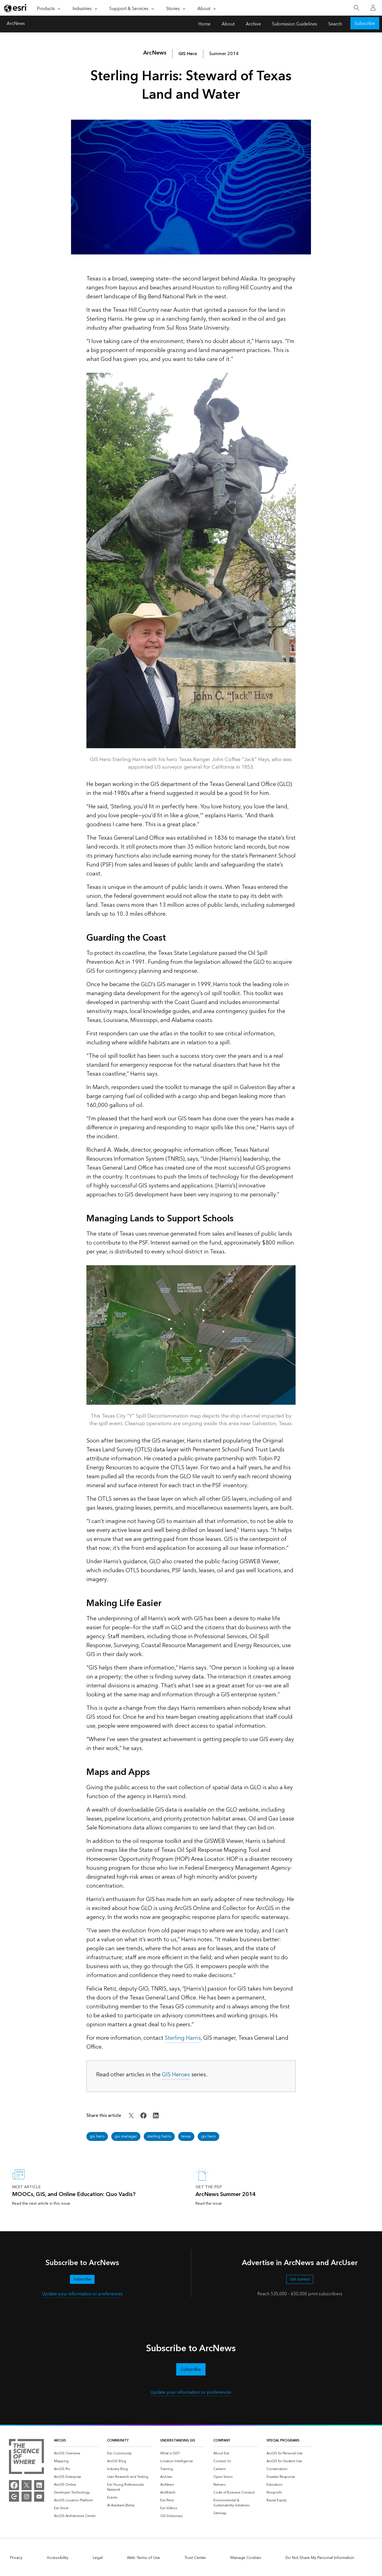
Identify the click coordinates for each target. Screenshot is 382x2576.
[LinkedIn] (39, 2485)
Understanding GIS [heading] (178, 2441)
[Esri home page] (16, 8)
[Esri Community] (14, 2497)
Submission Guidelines (295, 24)
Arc (155, 53)
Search (335, 24)
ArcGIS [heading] (60, 2441)
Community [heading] (118, 2441)
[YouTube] (39, 2497)
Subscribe (365, 23)
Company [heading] (222, 2441)
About (228, 24)
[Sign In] (373, 8)
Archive (253, 24)
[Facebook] (14, 2485)
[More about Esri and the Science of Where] (26, 2457)
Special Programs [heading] (283, 2441)
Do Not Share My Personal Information (320, 2558)
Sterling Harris (183, 2038)
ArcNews (16, 24)
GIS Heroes (176, 2075)
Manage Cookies (246, 2558)
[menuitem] (76, 2454)
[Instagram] (27, 2497)
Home (204, 24)
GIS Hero (188, 54)
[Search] (356, 8)
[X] (27, 2485)
